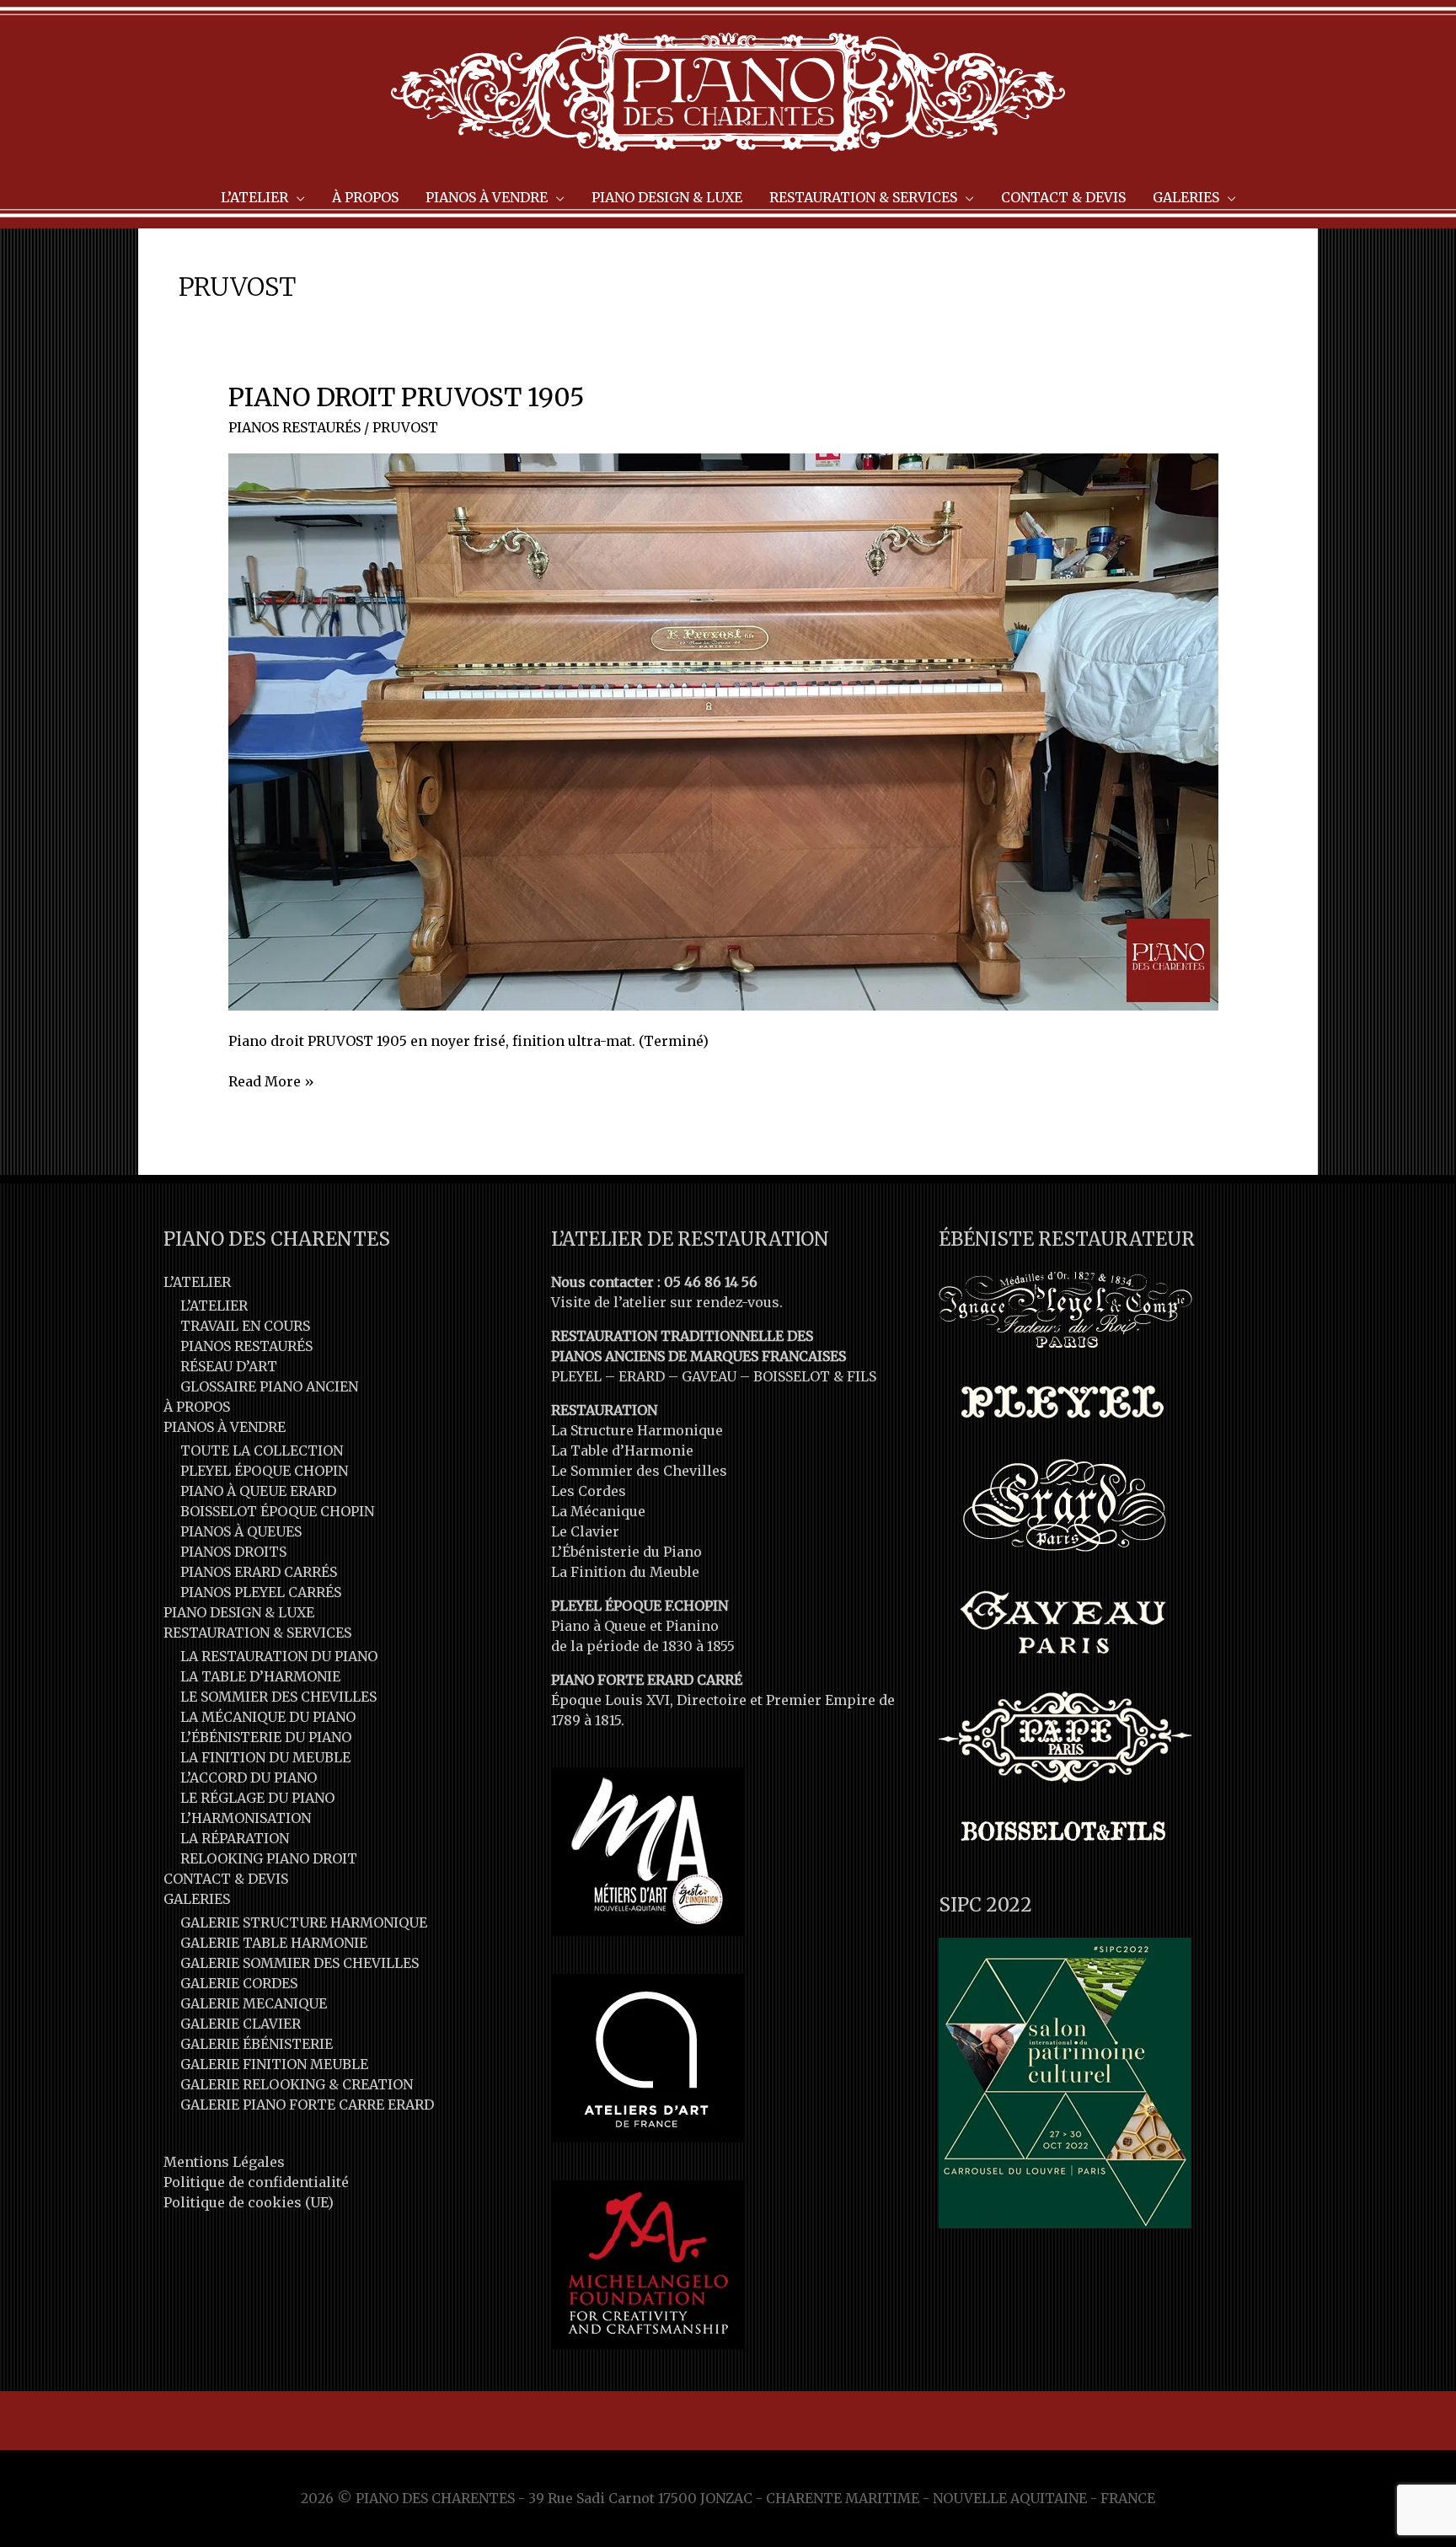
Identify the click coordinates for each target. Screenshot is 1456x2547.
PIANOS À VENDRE (225, 1427)
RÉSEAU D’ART (229, 1366)
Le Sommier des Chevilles (639, 1471)
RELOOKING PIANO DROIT (269, 1858)
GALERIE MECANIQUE (254, 2003)
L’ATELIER (197, 1282)
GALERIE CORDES (239, 1983)
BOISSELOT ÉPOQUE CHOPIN (277, 1511)
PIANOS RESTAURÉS (294, 427)
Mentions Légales (224, 2162)
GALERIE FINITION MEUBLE (274, 2064)
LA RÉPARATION (235, 1838)
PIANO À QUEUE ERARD (258, 1491)
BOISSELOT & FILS (815, 1376)
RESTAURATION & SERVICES (257, 1633)
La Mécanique (598, 1511)
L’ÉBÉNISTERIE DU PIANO (266, 1737)
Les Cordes (589, 1491)
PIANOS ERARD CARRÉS (259, 1572)
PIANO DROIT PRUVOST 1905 (407, 397)
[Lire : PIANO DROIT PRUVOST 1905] (723, 731)
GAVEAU (709, 1376)
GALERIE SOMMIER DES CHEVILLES (300, 1963)
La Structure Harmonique (637, 1430)
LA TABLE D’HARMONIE (260, 1676)
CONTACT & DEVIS (226, 1879)
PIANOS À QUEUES (241, 1531)
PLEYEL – (585, 1376)
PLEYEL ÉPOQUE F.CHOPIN (640, 1606)
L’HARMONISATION (246, 1818)
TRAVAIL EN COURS (245, 1326)
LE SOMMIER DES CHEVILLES (278, 1697)
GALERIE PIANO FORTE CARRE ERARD (307, 2105)
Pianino (692, 1626)
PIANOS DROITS (233, 1552)
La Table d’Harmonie (622, 1450)
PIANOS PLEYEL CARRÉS (261, 1592)
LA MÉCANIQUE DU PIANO (268, 1717)
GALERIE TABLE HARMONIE (274, 1943)
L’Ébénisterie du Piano (626, 1552)
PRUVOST (405, 427)
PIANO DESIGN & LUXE (239, 1612)
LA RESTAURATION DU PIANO (279, 1656)
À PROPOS (197, 1407)
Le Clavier (585, 1531)
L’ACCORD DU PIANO (249, 1778)
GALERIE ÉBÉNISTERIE (257, 2044)
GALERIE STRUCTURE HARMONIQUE (304, 1922)
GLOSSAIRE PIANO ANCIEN (269, 1386)
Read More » (271, 1082)
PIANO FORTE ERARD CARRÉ (647, 1680)
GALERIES (197, 1899)
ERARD (642, 1376)
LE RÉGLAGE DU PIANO (257, 1798)
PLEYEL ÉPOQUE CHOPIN (264, 1471)
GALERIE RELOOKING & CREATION (297, 2084)
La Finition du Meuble (625, 1572)
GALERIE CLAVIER (241, 2024)
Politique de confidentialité (256, 2182)
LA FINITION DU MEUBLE (265, 1757)
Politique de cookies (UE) (249, 2202)
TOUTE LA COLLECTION (262, 1450)
